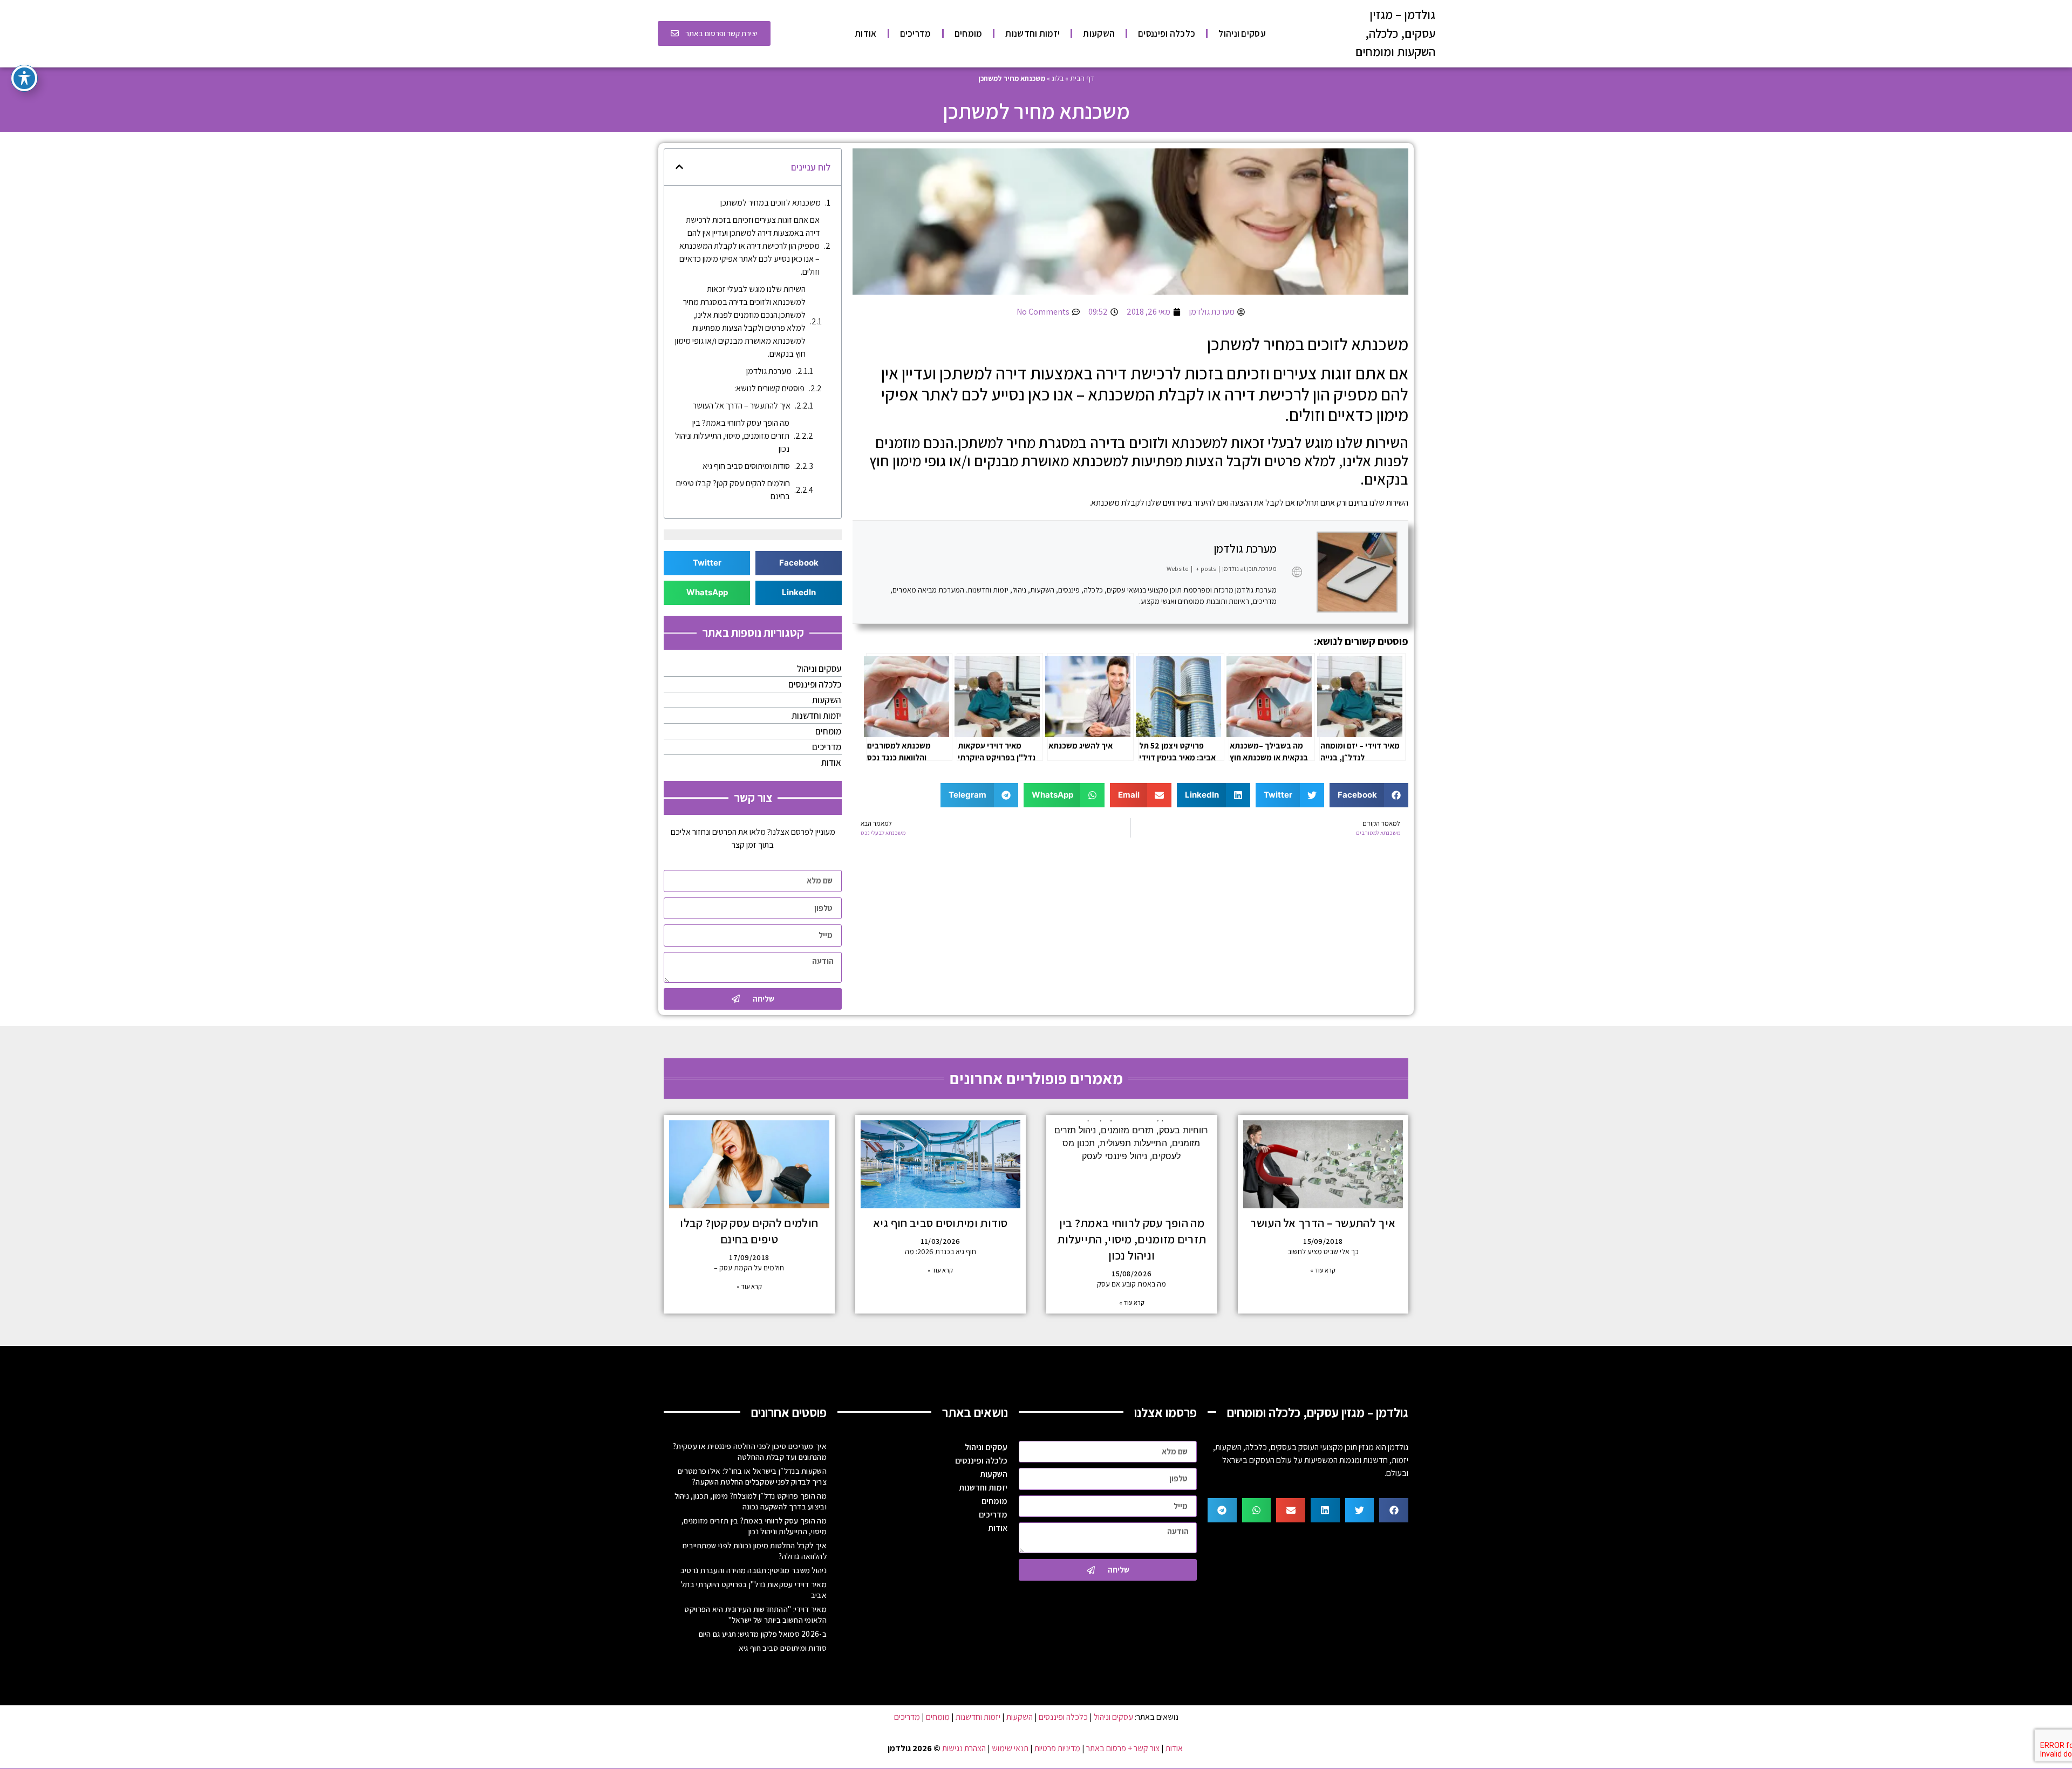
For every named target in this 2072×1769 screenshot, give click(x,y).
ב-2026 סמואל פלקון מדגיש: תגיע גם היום (763, 1634)
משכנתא (1105, 503)
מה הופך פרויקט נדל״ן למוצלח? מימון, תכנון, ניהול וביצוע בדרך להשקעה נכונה (751, 1501)
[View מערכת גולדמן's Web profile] (1297, 572)
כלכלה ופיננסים (1167, 33)
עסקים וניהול (1242, 33)
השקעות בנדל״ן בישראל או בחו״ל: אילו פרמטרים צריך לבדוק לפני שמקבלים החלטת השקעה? (752, 1476)
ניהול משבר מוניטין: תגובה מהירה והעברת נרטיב (754, 1570)
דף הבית (1082, 78)
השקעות (1099, 33)
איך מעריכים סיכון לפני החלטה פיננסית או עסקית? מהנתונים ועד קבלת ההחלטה (750, 1451)
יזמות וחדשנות (1032, 33)
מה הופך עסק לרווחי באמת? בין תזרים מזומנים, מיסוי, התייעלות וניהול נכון (732, 436)
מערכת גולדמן (1245, 548)
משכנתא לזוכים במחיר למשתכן (771, 203)
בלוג (1058, 78)
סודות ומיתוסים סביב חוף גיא (746, 466)
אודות (866, 33)
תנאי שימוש (1010, 1748)
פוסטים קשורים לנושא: (769, 388)
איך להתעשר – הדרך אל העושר (742, 406)
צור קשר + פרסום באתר (1123, 1748)
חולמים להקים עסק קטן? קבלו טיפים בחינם (733, 490)
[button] (1369, 795)
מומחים (969, 33)
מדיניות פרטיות (1057, 1748)
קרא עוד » (1323, 1270)
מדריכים (916, 33)
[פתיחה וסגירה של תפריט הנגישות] (24, 78)
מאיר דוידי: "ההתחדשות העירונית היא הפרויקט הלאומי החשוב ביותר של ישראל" (755, 1614)
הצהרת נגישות (964, 1748)
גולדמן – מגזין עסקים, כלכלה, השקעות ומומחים (1395, 33)
